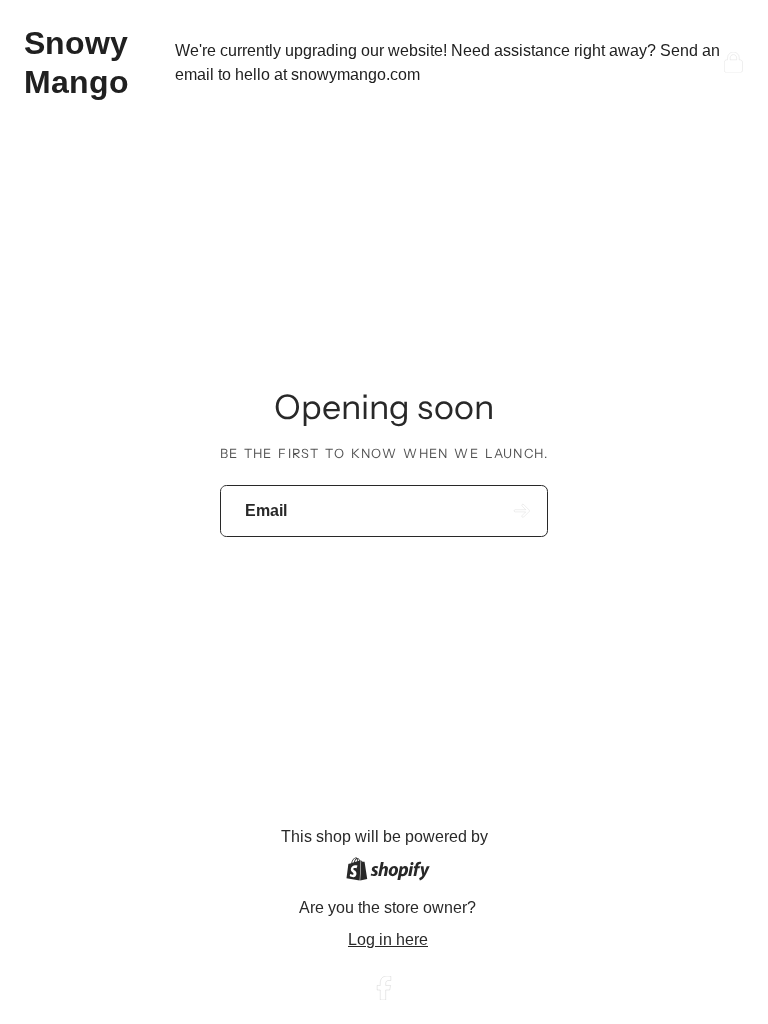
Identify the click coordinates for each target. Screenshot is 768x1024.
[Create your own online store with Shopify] (388, 872)
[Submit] (522, 510)
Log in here (388, 939)
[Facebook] (384, 988)
